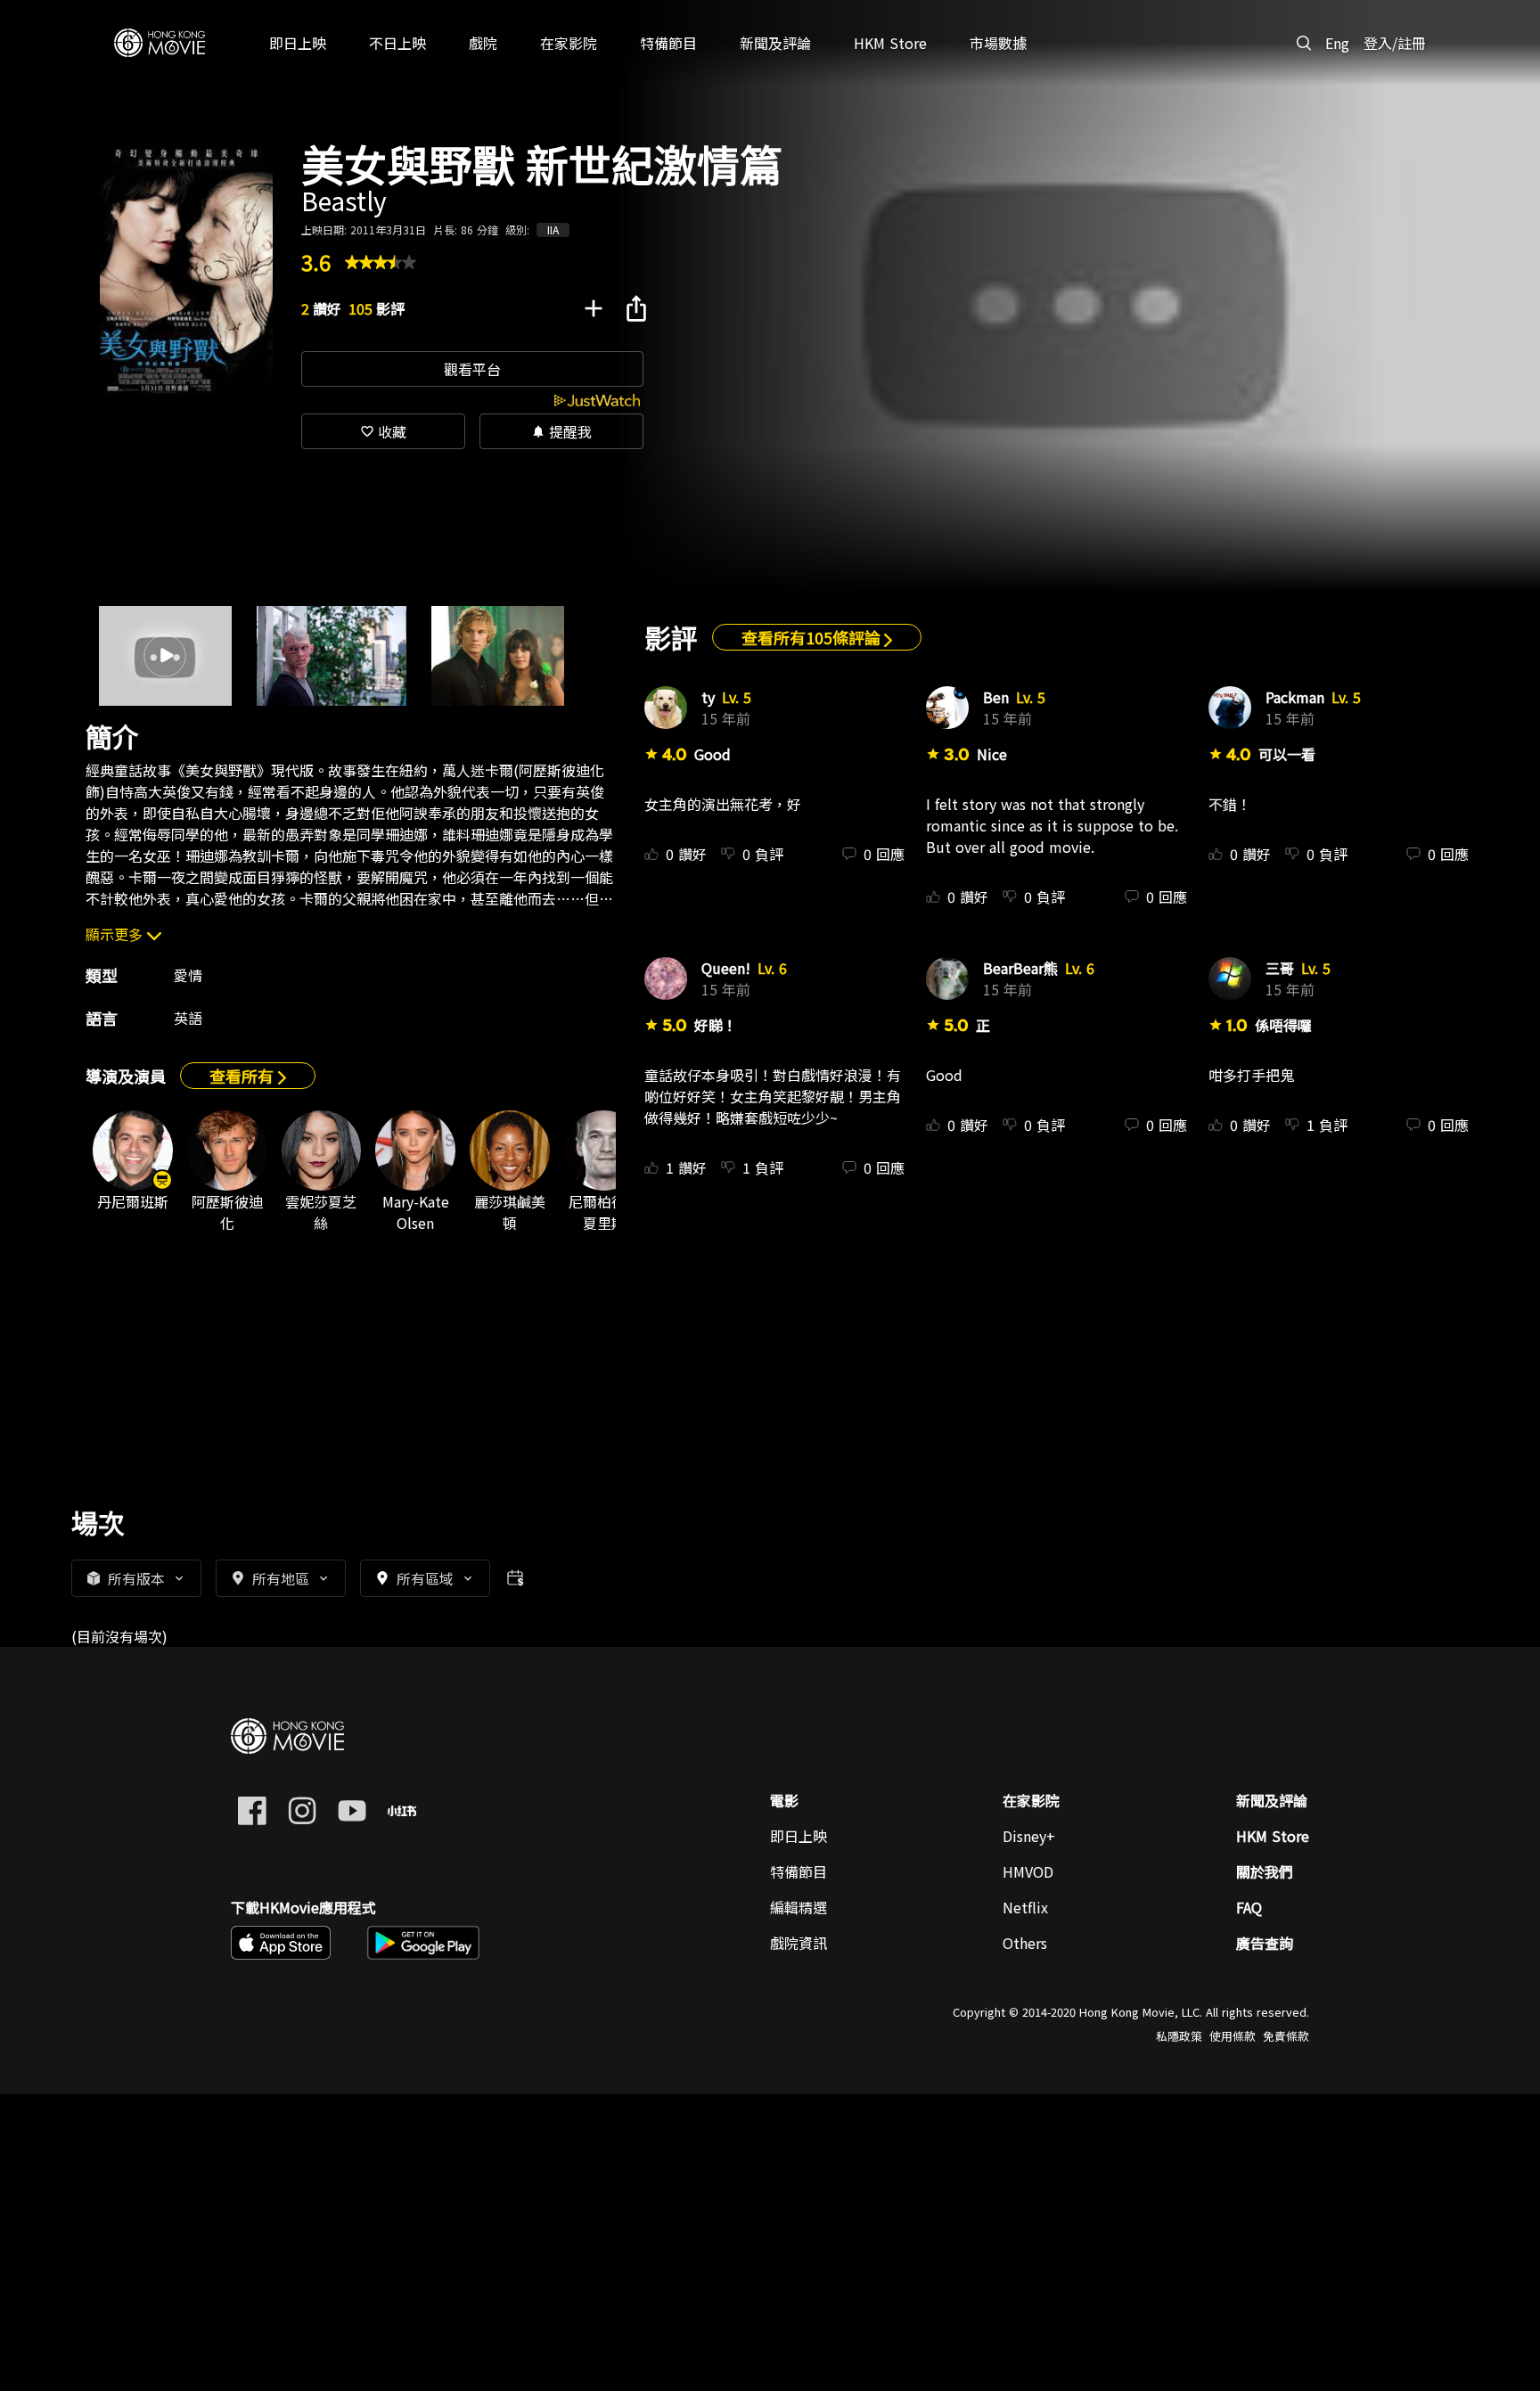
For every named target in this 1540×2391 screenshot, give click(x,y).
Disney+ (1029, 1836)
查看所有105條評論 (813, 637)
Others (1025, 1943)
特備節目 (799, 1871)
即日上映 (799, 1836)
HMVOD (1028, 1871)
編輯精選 (799, 1907)
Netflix (1025, 1907)
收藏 (383, 431)
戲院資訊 (799, 1943)
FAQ (1249, 1907)
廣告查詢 (1265, 1943)
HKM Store (1273, 1836)
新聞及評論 (1272, 1800)
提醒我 (561, 431)
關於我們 (1265, 1871)
